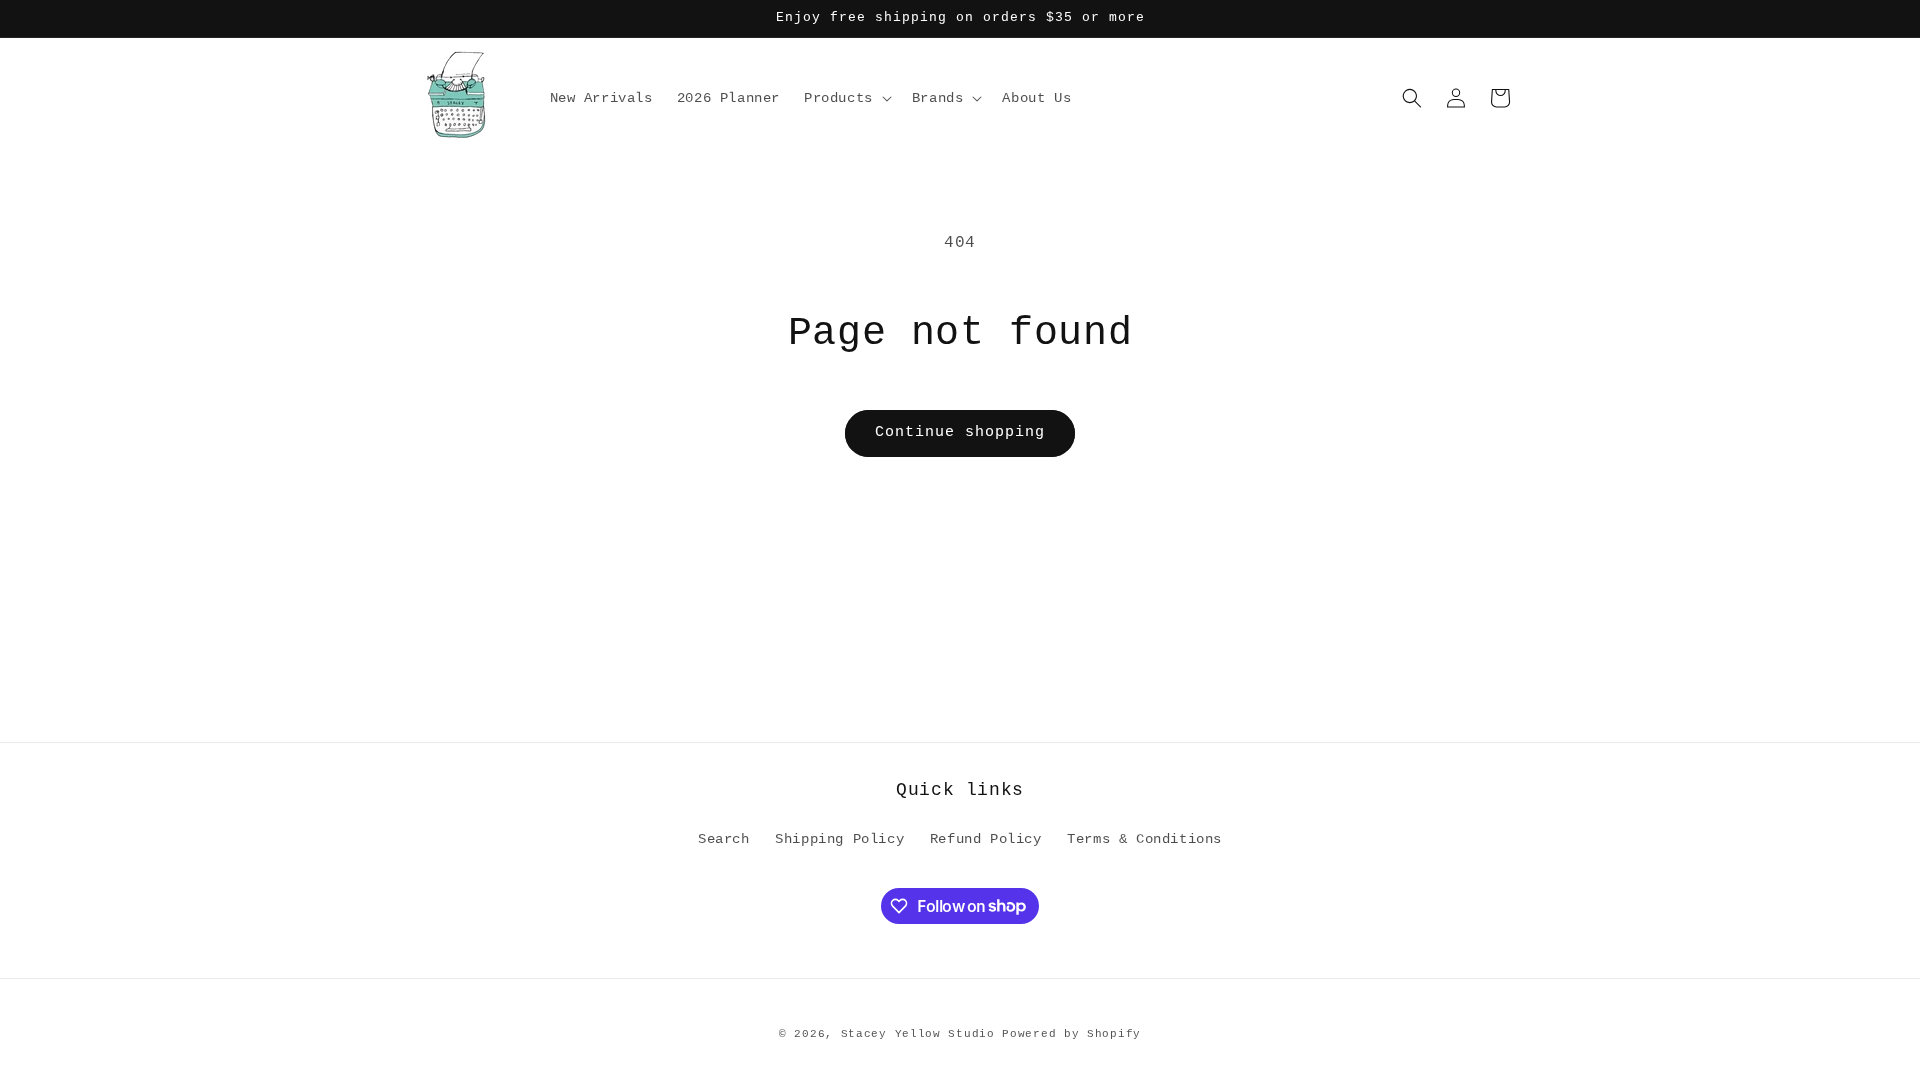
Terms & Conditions (1144, 839)
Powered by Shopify (1071, 1034)
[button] (846, 98)
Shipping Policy (839, 839)
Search (724, 839)
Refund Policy (986, 839)
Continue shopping (960, 432)
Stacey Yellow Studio (918, 1034)
